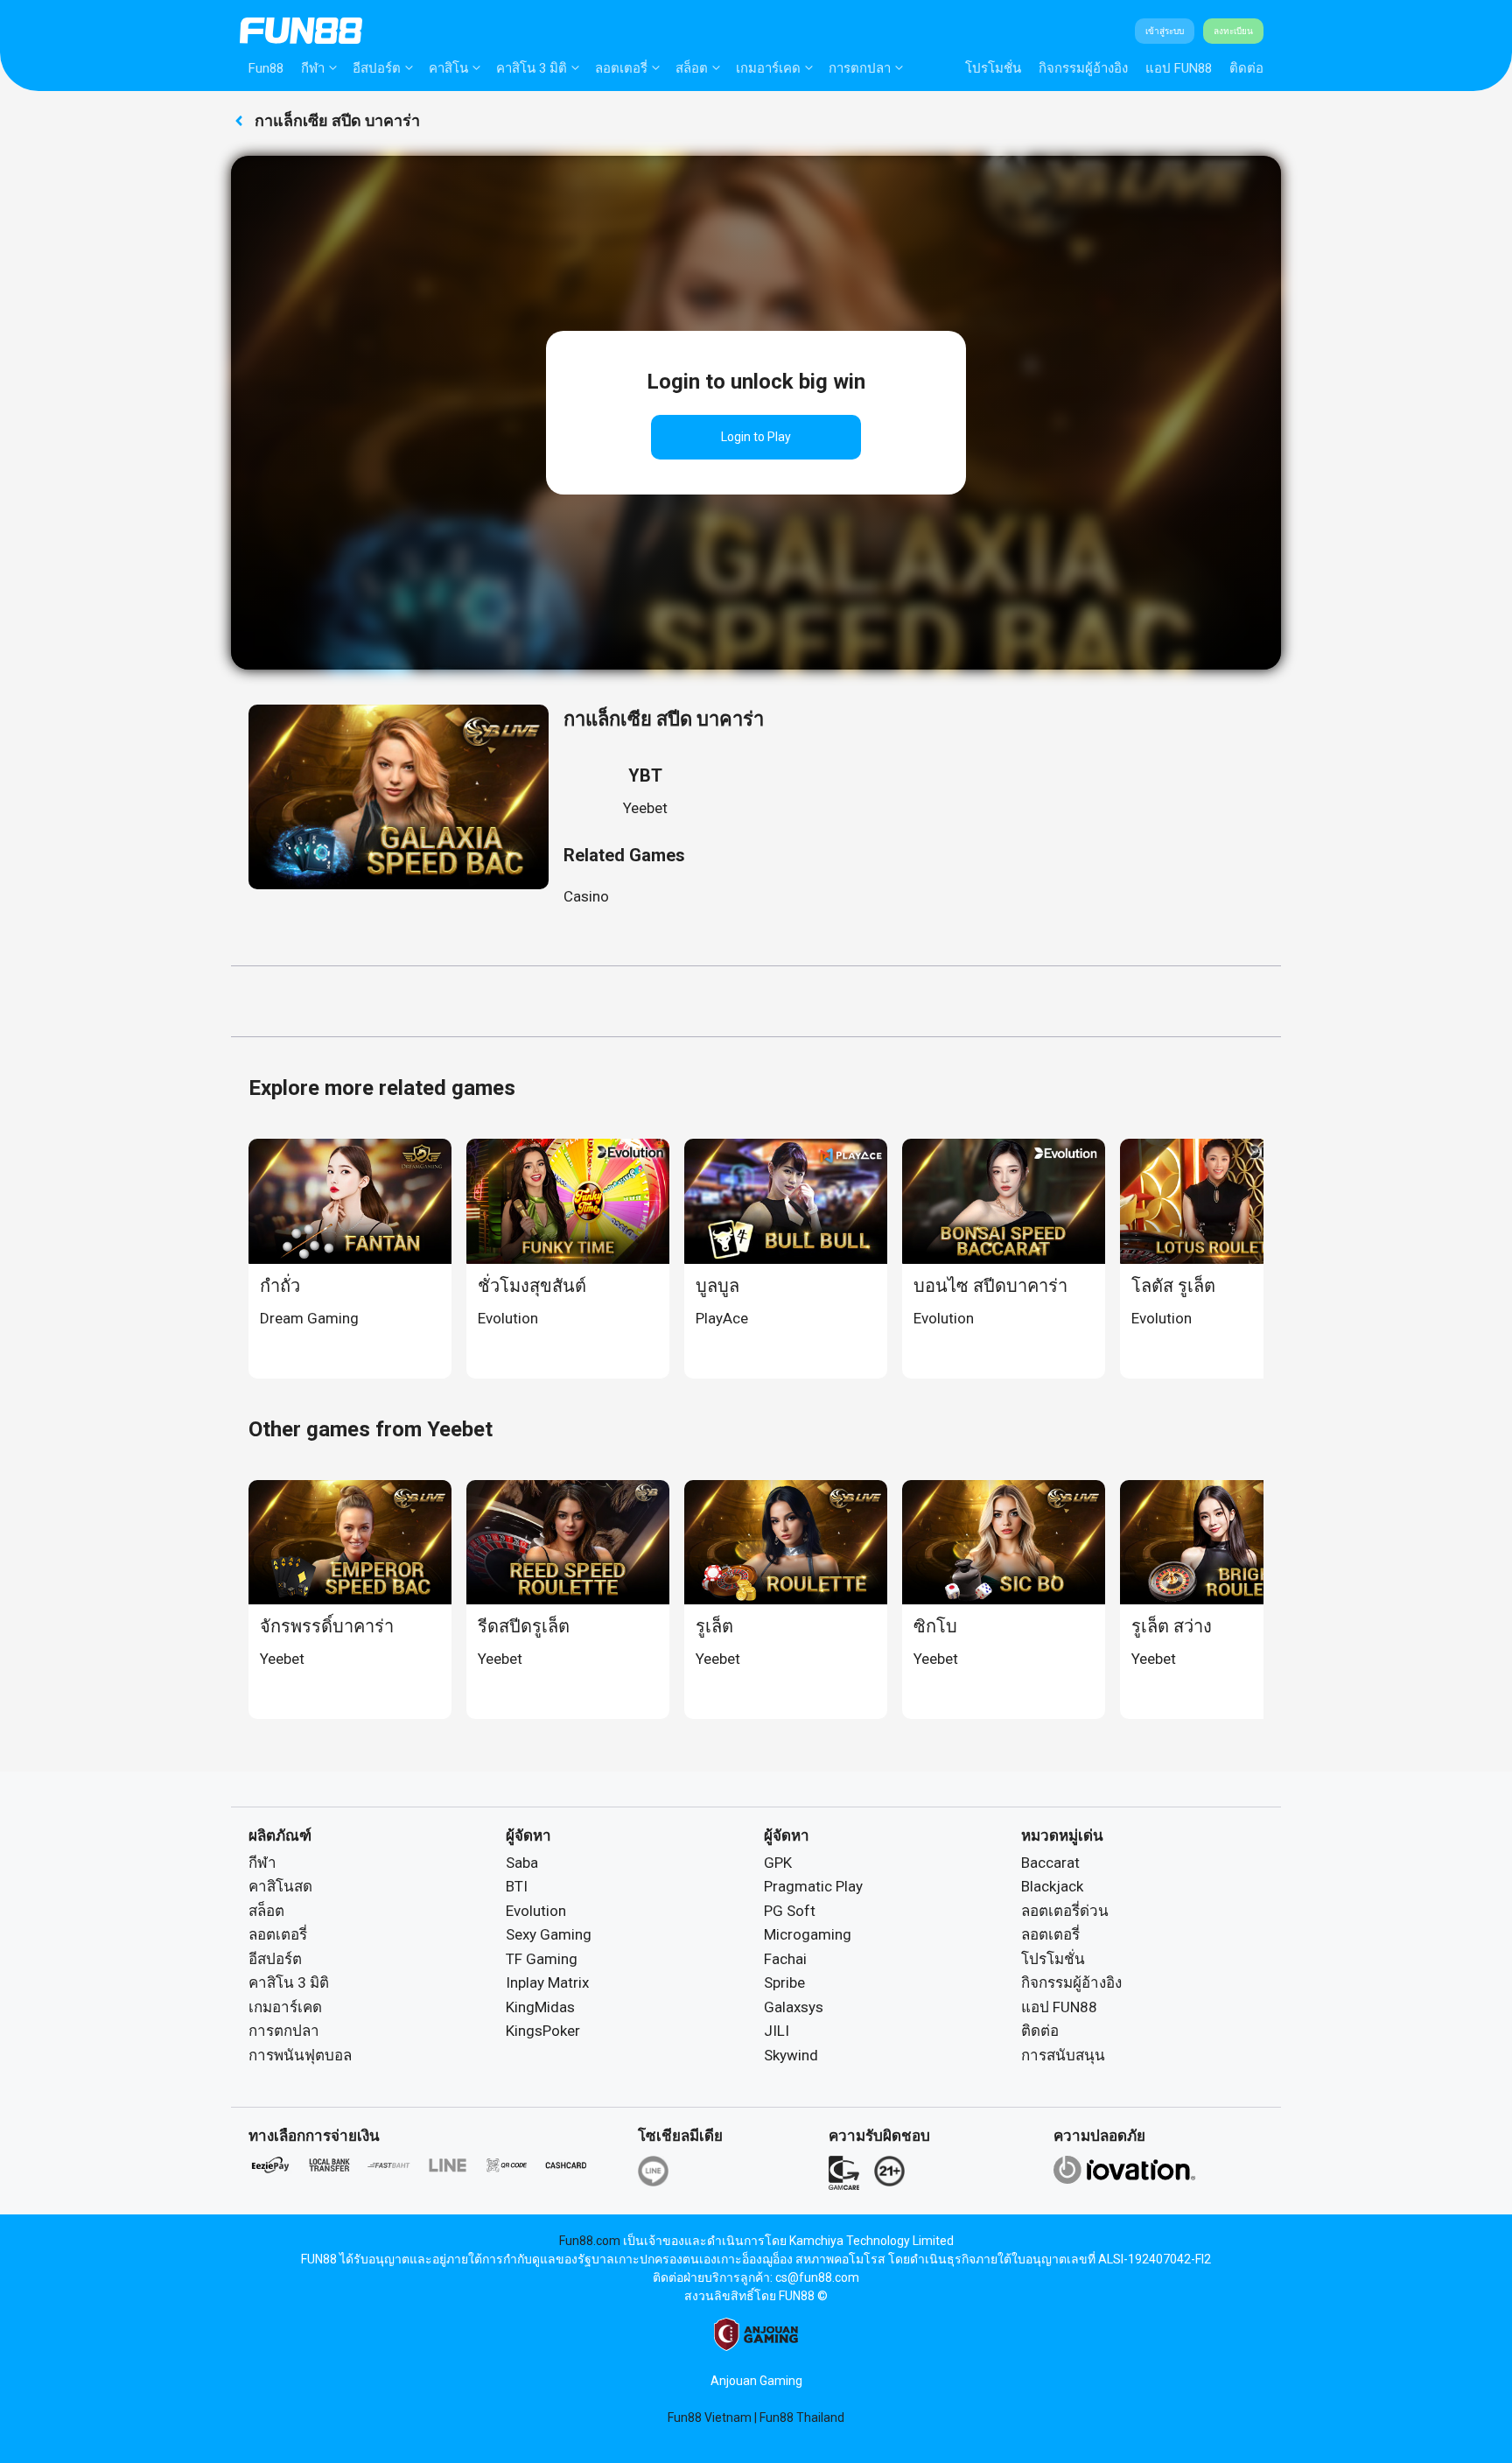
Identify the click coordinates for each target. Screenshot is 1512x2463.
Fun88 (266, 68)
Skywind (791, 2055)
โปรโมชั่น (993, 68)
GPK (778, 1863)
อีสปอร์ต (377, 68)
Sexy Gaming (549, 1934)
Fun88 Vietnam (710, 2417)
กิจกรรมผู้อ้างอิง (1083, 68)
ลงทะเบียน (1233, 31)
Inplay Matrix (547, 1982)
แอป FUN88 (1179, 68)
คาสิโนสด (280, 1886)
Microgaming (808, 1934)
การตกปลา (860, 68)
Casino (586, 896)
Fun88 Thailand (802, 2417)
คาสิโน (448, 68)
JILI (777, 2031)
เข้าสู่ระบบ (1165, 31)
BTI (517, 1886)
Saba (522, 1863)
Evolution (536, 1911)
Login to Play (756, 437)
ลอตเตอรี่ (621, 68)
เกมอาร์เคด (768, 68)
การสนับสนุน (1063, 2055)
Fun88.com (590, 2241)
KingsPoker (543, 2031)
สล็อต (692, 68)
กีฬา (313, 68)
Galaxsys (794, 2007)
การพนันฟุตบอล (300, 2055)
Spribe (784, 1982)
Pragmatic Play (813, 1886)
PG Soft (790, 1911)
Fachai (785, 1959)
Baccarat (1050, 1863)
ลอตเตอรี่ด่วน (1065, 1911)
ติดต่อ (1246, 68)
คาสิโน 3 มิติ (532, 68)
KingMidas (540, 2007)
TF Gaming (542, 1959)
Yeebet (645, 808)
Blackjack (1052, 1886)
